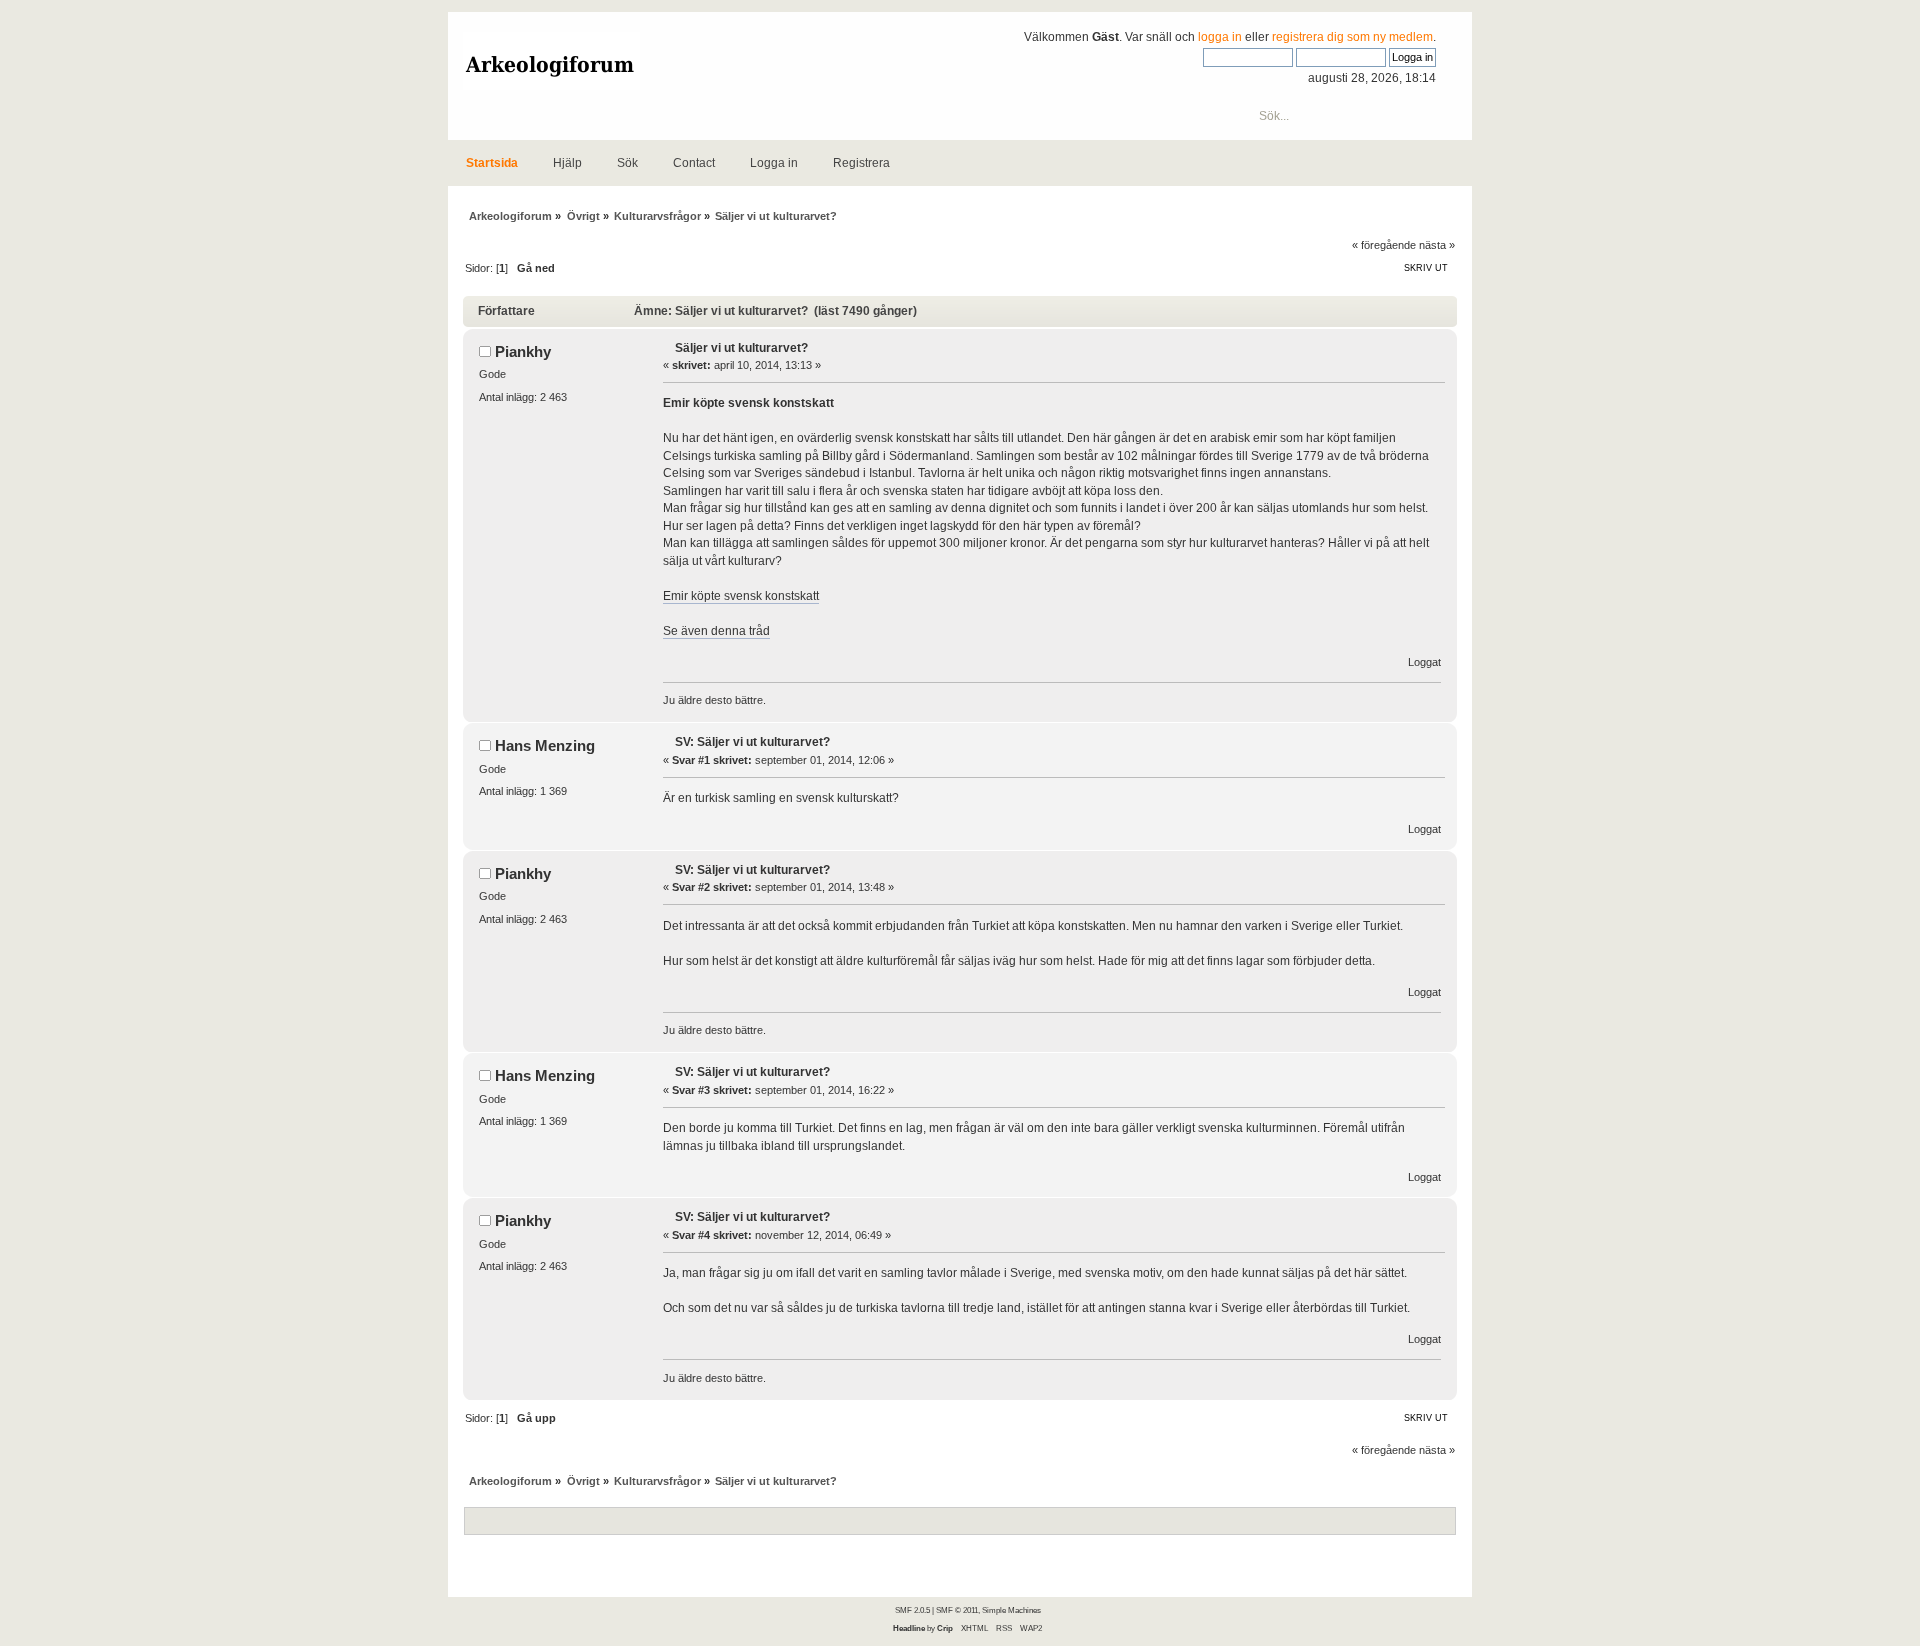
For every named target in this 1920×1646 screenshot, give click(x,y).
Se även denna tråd (716, 631)
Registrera (861, 163)
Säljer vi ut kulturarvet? (741, 348)
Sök (627, 163)
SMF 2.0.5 (912, 1610)
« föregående (1384, 245)
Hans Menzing (545, 745)
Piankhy (523, 351)
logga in (1220, 37)
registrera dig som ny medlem (1352, 37)
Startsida (492, 163)
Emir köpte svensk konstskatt (741, 596)
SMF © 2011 (957, 1610)
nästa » (1437, 245)
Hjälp (567, 163)
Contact (694, 163)
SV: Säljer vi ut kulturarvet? (752, 742)
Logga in (774, 163)
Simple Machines (1011, 1610)
